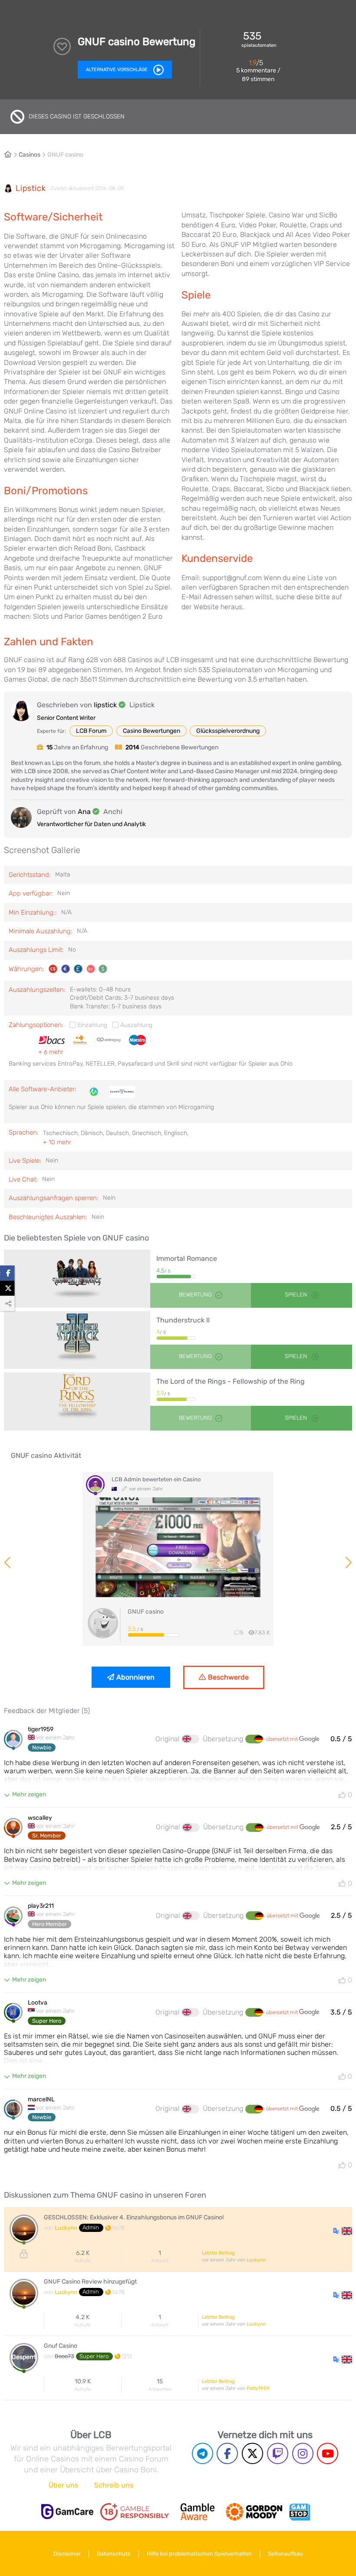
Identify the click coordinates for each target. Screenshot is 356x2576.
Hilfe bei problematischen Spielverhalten (199, 2554)
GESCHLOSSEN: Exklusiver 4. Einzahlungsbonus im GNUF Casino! (134, 2218)
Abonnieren (135, 1677)
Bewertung (195, 1295)
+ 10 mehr (57, 1142)
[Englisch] (191, 1739)
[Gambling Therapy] (254, 2512)
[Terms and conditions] (135, 2512)
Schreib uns (114, 2485)
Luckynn (66, 2228)
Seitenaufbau (285, 2554)
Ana (84, 812)
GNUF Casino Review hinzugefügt (90, 2282)
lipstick (31, 189)
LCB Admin (126, 1479)
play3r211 (41, 1906)
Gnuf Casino (61, 2346)
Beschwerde (228, 1677)
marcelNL (41, 2100)
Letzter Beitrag (218, 2253)
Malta (63, 875)
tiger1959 (41, 1729)
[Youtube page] (328, 2453)
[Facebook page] (227, 2453)
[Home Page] (11, 155)
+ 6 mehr (51, 1052)
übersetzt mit (283, 1739)
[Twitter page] (252, 2453)
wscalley (40, 1818)
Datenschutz (114, 2554)
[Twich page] (278, 2453)
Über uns (63, 2485)
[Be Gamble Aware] (198, 2512)
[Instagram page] (303, 2453)
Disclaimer (67, 2554)
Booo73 (64, 2356)
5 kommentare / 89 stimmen (258, 75)
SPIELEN (297, 1295)
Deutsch (117, 1133)
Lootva (38, 2003)
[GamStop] (300, 2512)
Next (348, 1562)
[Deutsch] (254, 1739)
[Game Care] (67, 2512)
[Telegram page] (203, 2453)
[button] (343, 2230)
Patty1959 (258, 2388)
